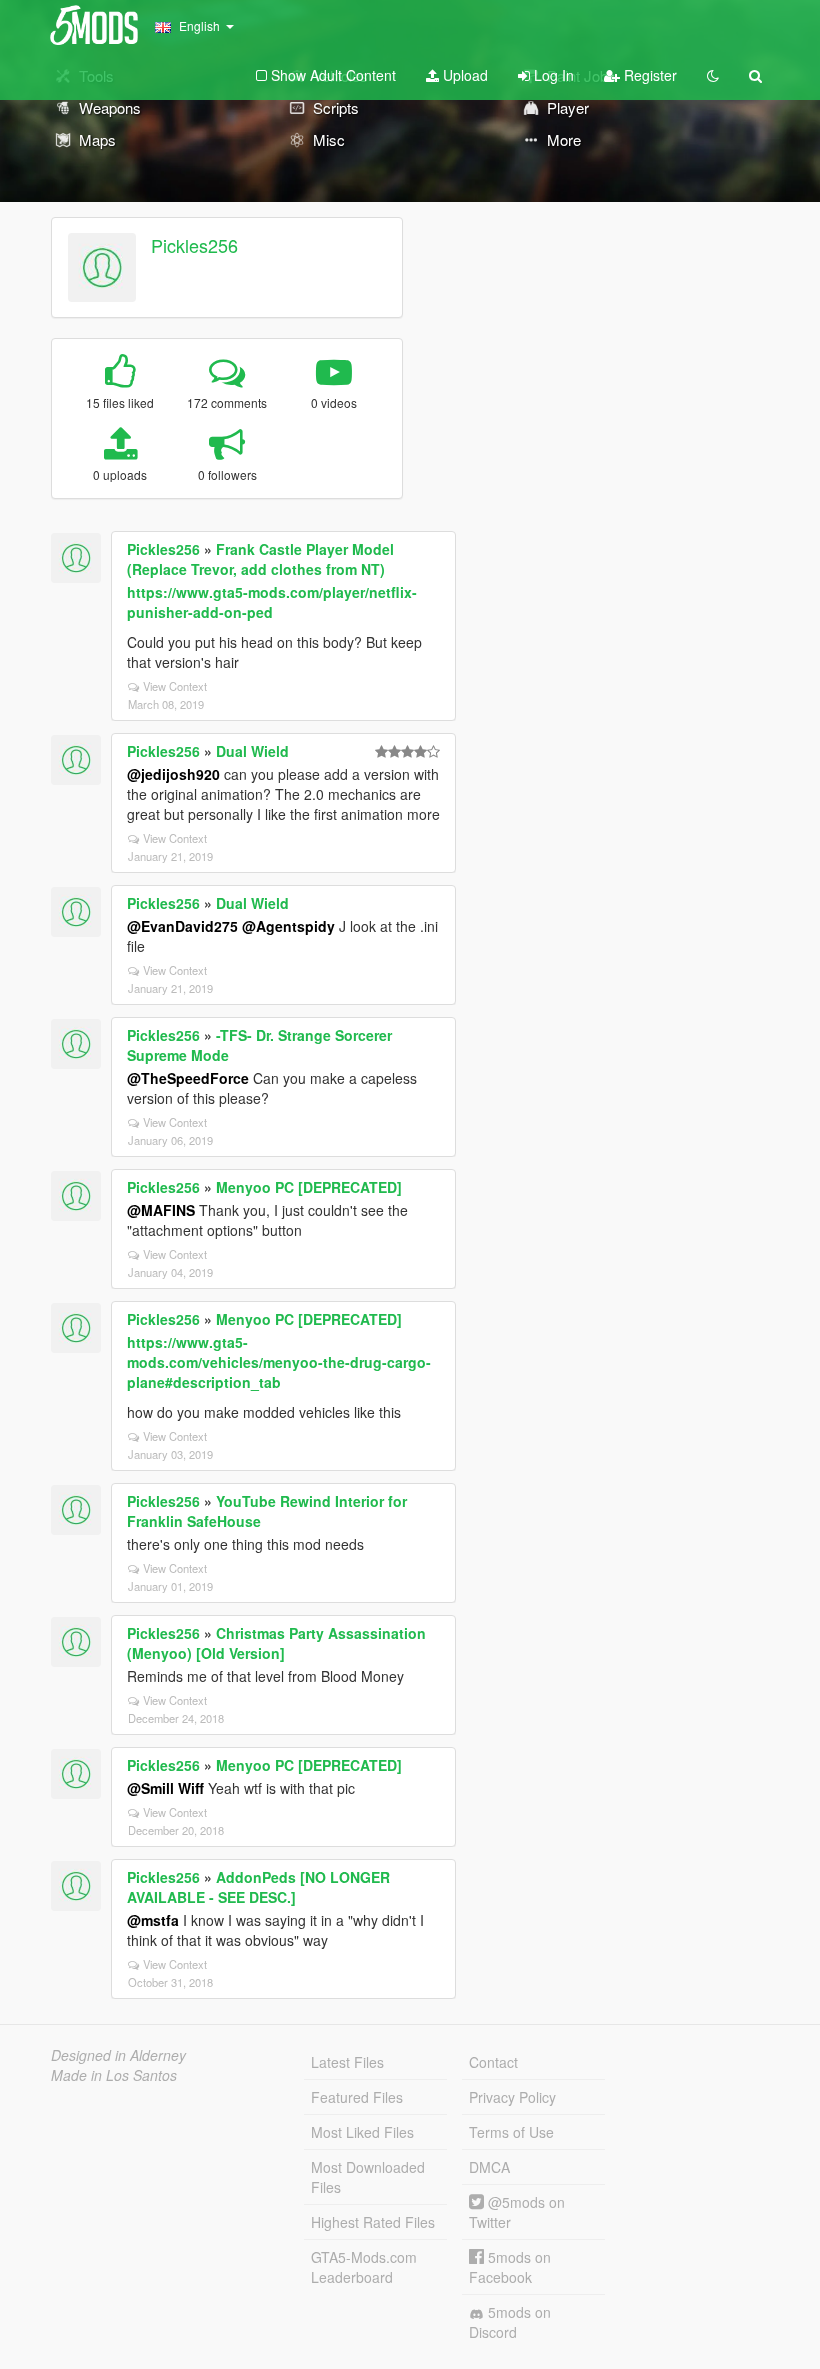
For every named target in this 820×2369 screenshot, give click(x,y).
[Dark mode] (713, 75)
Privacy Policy (512, 2097)
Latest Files (347, 2062)
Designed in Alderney (118, 2055)
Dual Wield (252, 751)
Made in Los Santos (114, 2075)
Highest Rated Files (373, 2222)
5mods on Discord (510, 2322)
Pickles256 (194, 245)
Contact (493, 2062)
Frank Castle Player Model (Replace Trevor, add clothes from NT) (260, 559)
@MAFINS (161, 1210)
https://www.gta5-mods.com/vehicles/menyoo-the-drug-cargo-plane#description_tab (279, 1362)
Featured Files (357, 2097)
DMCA (489, 2167)
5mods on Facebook (510, 2267)
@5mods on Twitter (517, 2212)
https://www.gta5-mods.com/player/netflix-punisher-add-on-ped (272, 602)
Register (648, 75)
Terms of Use (511, 2132)
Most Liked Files (362, 2132)
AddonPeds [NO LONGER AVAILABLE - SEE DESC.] (258, 1887)
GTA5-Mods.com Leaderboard (364, 2267)
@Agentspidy (288, 926)
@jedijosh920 (173, 774)
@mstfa (153, 1920)
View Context (175, 686)
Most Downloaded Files (368, 2177)
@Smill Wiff (165, 1788)
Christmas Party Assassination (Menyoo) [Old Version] (276, 1643)
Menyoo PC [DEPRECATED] (309, 1187)
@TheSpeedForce (188, 1078)
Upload (463, 75)
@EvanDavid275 (182, 926)
